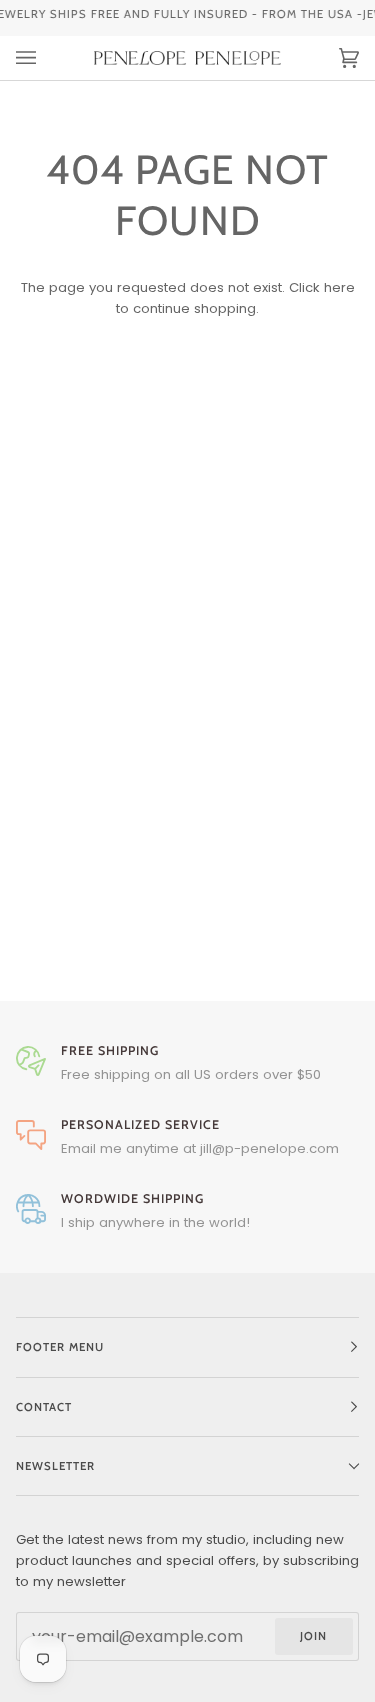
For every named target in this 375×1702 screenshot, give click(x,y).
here (339, 287)
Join (313, 1636)
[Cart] (329, 58)
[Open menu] (46, 58)
